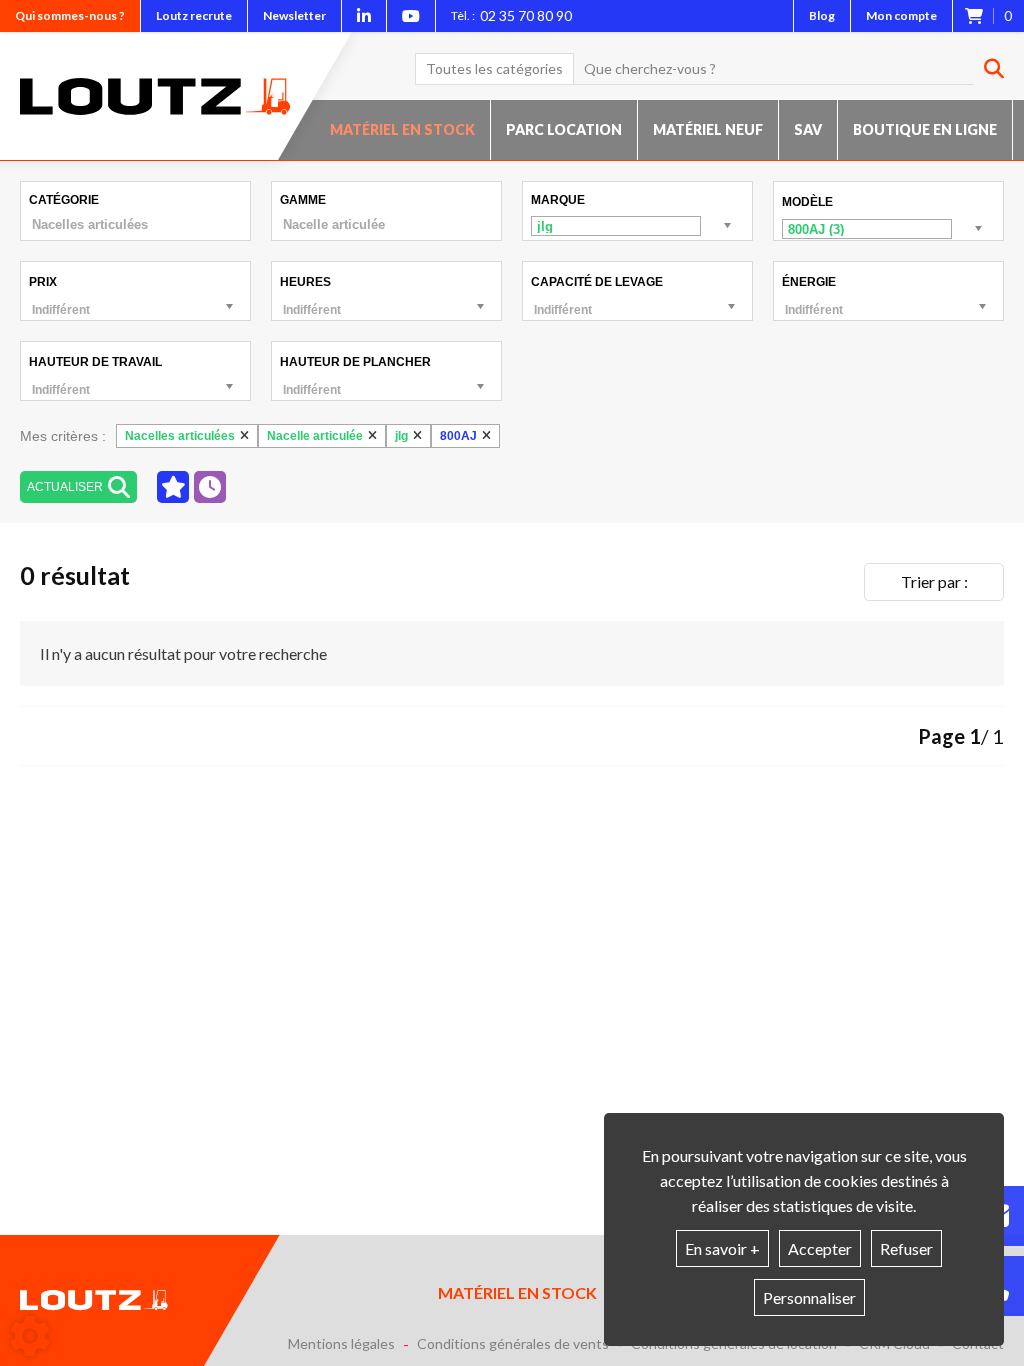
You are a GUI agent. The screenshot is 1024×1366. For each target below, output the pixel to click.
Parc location (564, 129)
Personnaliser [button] (809, 1297)
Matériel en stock (402, 129)
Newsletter (294, 15)
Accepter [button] (820, 1248)
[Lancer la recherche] (986, 69)
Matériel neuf (708, 129)
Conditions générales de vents (513, 1344)
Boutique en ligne (925, 129)
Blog (822, 15)
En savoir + (722, 1248)
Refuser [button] (906, 1248)
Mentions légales (341, 1344)
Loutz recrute (194, 15)
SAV (808, 129)
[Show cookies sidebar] (30, 1336)
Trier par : (934, 581)
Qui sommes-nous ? (70, 15)
